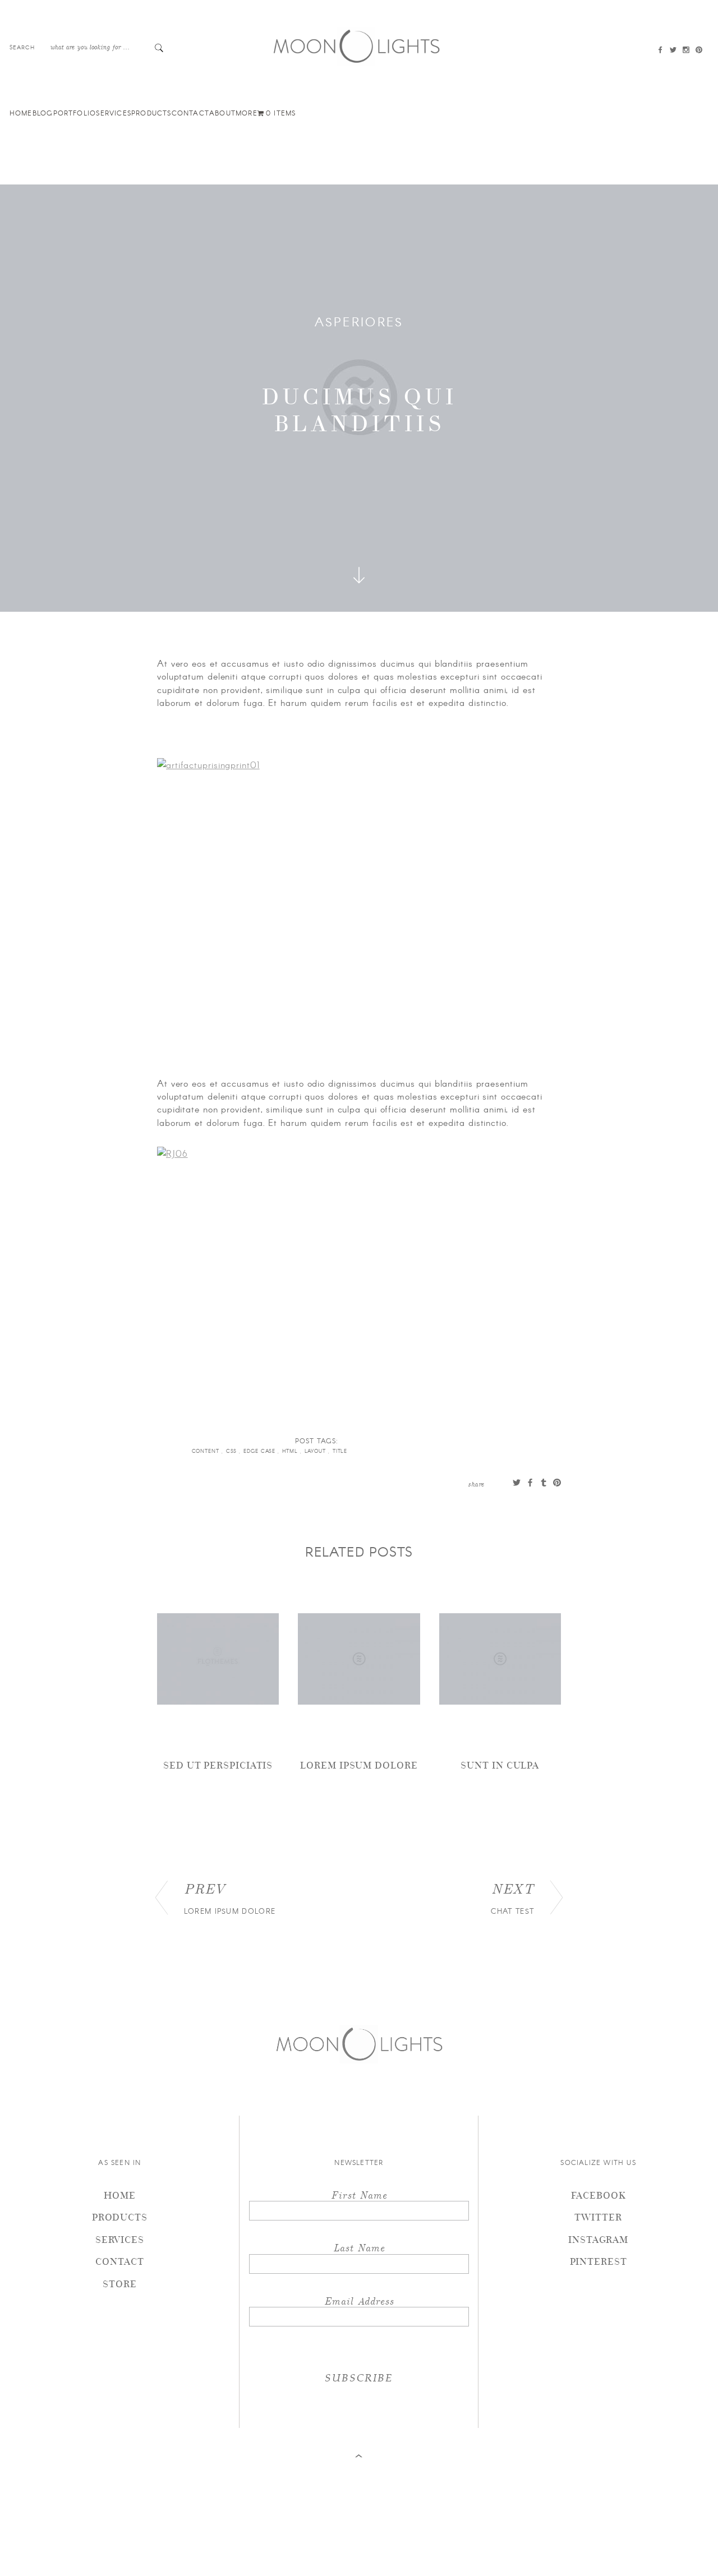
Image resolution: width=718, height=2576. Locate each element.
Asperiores (359, 321)
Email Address (359, 2300)
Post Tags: (317, 1441)
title (341, 1451)
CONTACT (190, 113)
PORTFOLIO (75, 113)
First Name (359, 2194)
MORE (247, 113)
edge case (261, 1451)
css (233, 1451)
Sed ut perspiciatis (218, 1765)
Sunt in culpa (500, 1765)
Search (22, 47)
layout (316, 1451)
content (207, 1451)
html (291, 1451)
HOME (21, 113)
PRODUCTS (151, 113)
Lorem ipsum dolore (359, 1765)
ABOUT (222, 113)
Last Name (359, 2247)
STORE (120, 2284)
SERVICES (114, 113)
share (476, 1484)
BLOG (43, 113)
